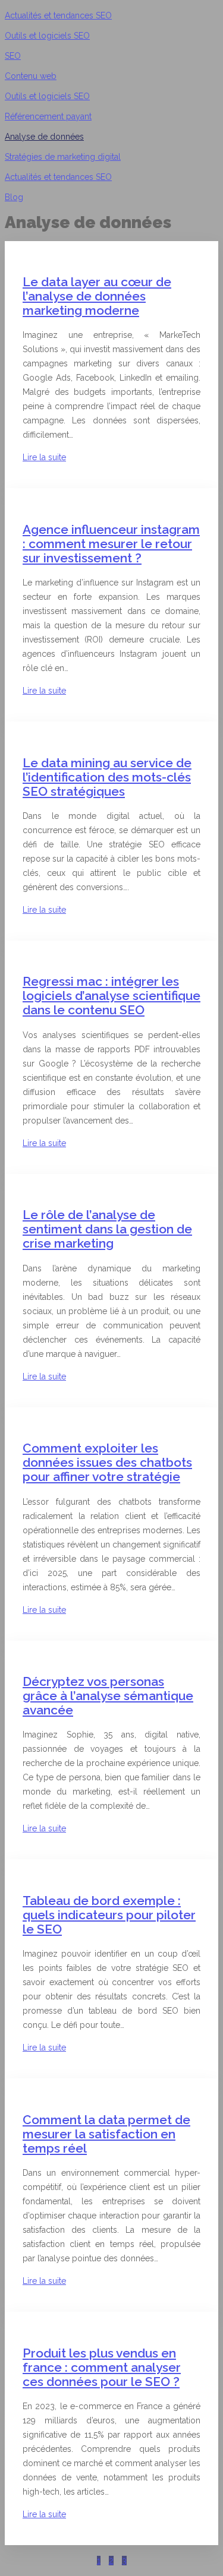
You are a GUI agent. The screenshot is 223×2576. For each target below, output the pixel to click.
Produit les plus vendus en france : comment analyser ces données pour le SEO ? (102, 2367)
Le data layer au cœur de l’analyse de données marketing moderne (97, 296)
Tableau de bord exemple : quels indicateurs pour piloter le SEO (109, 1915)
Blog (14, 197)
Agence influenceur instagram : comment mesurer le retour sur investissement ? (111, 544)
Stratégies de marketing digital (63, 157)
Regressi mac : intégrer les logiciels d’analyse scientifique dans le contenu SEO (111, 996)
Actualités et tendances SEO (58, 15)
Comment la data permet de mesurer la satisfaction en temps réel (106, 2134)
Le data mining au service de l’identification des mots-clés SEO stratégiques (107, 777)
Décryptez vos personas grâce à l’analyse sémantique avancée (108, 1696)
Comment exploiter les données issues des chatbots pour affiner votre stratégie (107, 1462)
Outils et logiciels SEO (47, 36)
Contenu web (31, 76)
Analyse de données (44, 137)
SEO (13, 56)
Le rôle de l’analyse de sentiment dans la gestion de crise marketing (107, 1229)
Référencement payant (48, 116)
